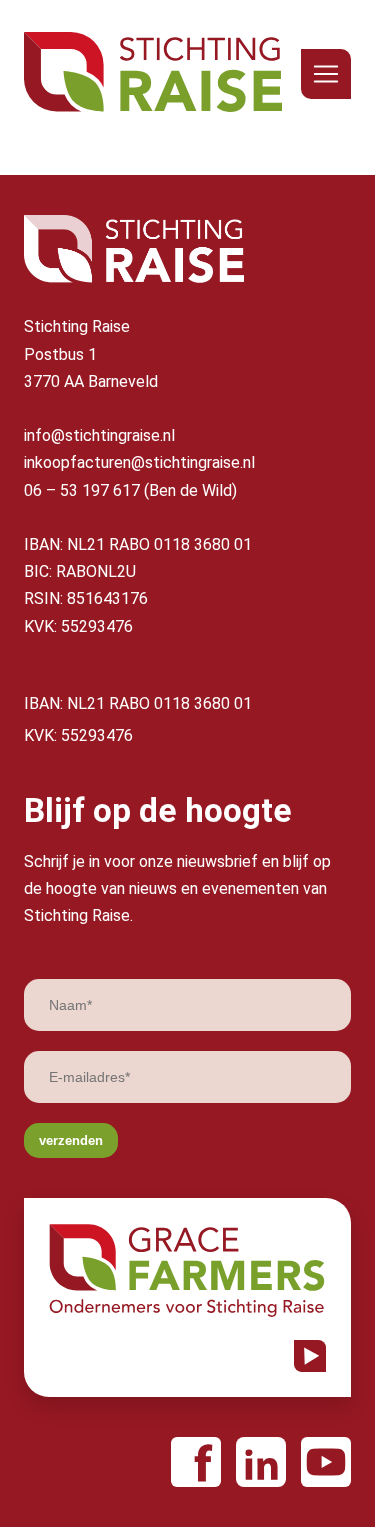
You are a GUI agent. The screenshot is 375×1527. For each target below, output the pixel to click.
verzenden (71, 1140)
